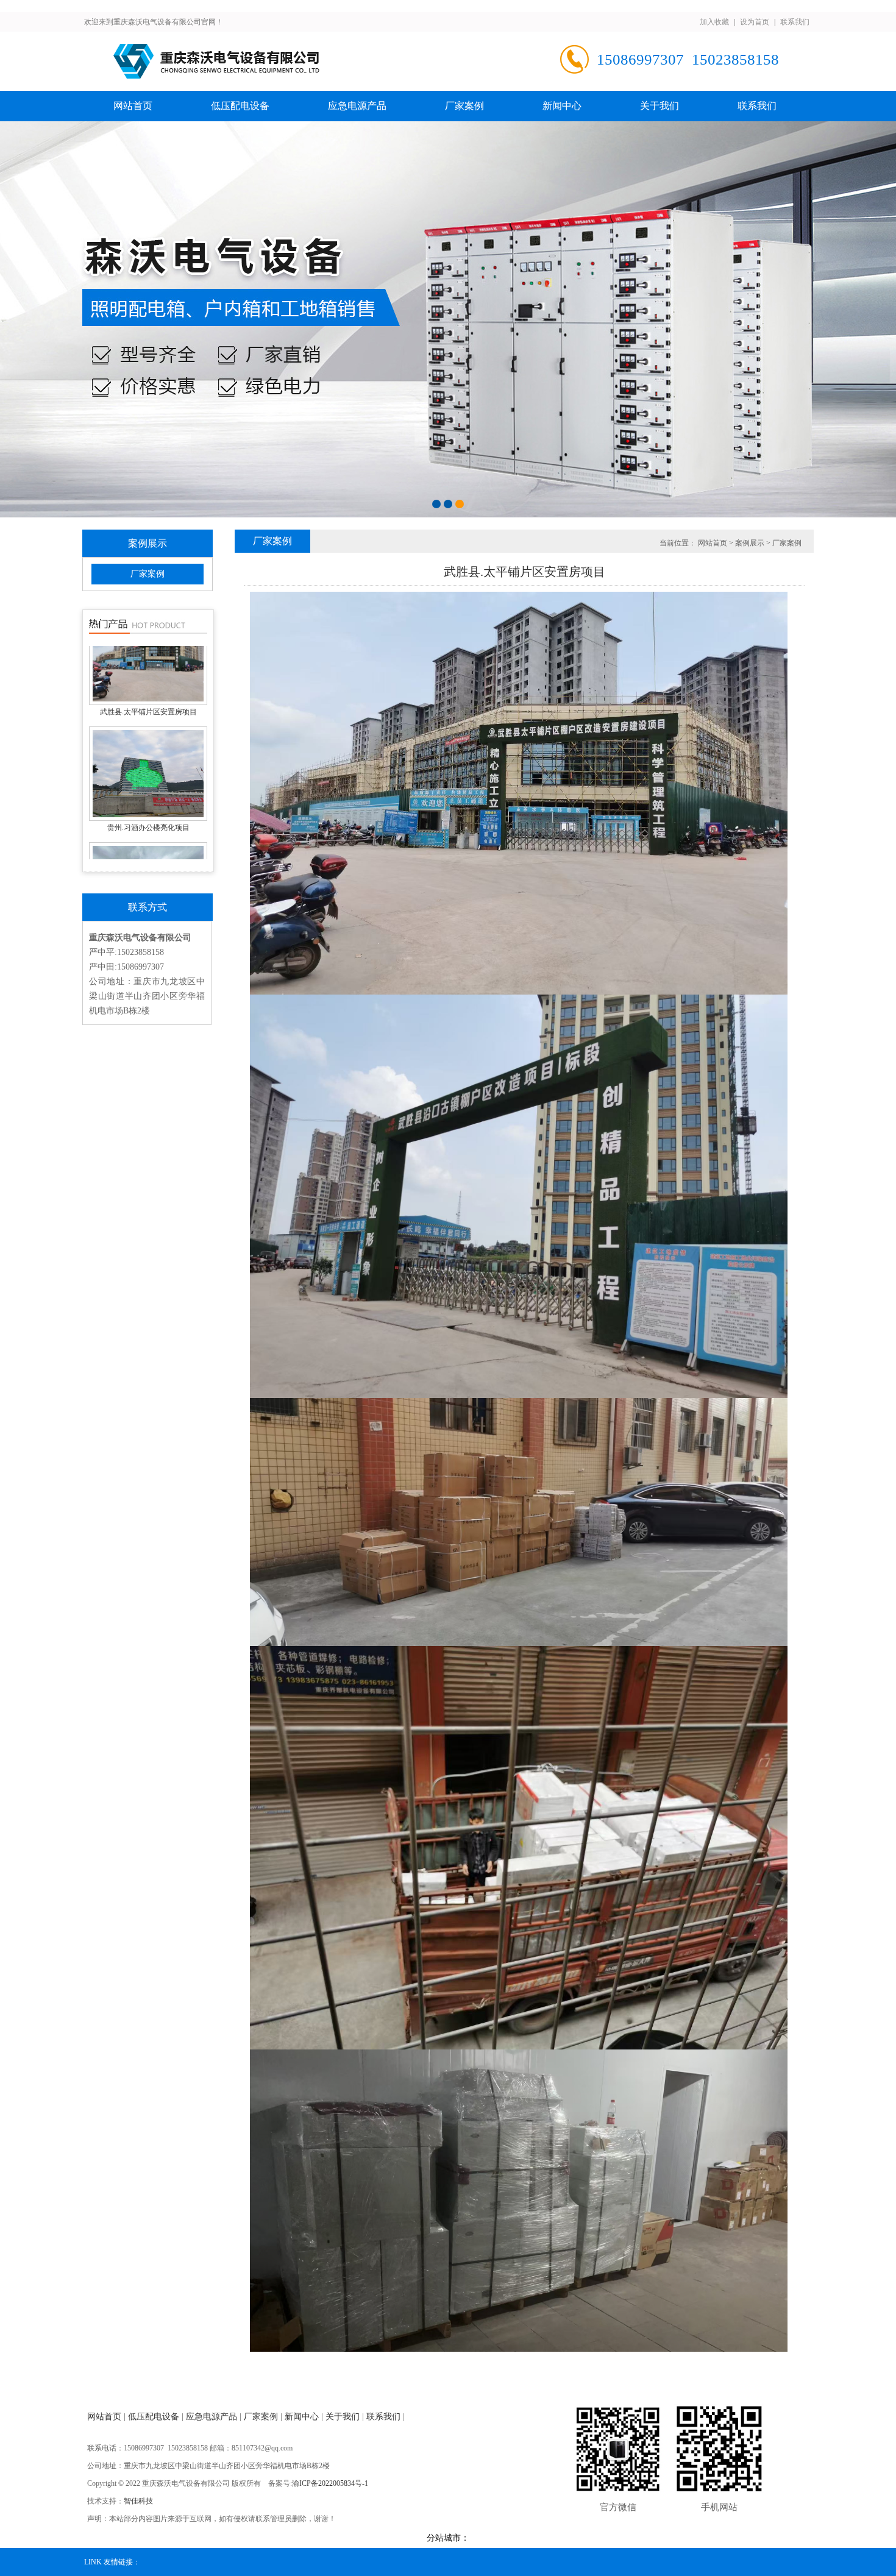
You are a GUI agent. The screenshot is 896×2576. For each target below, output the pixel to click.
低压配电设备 (240, 106)
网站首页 (133, 106)
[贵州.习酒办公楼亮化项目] (148, 843)
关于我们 (660, 106)
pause (448, 319)
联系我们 (795, 22)
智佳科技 (138, 2501)
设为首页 (755, 22)
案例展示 (750, 543)
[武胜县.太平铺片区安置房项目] (148, 728)
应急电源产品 (357, 106)
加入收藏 (714, 22)
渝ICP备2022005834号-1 (330, 2483)
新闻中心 (562, 106)
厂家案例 (464, 106)
